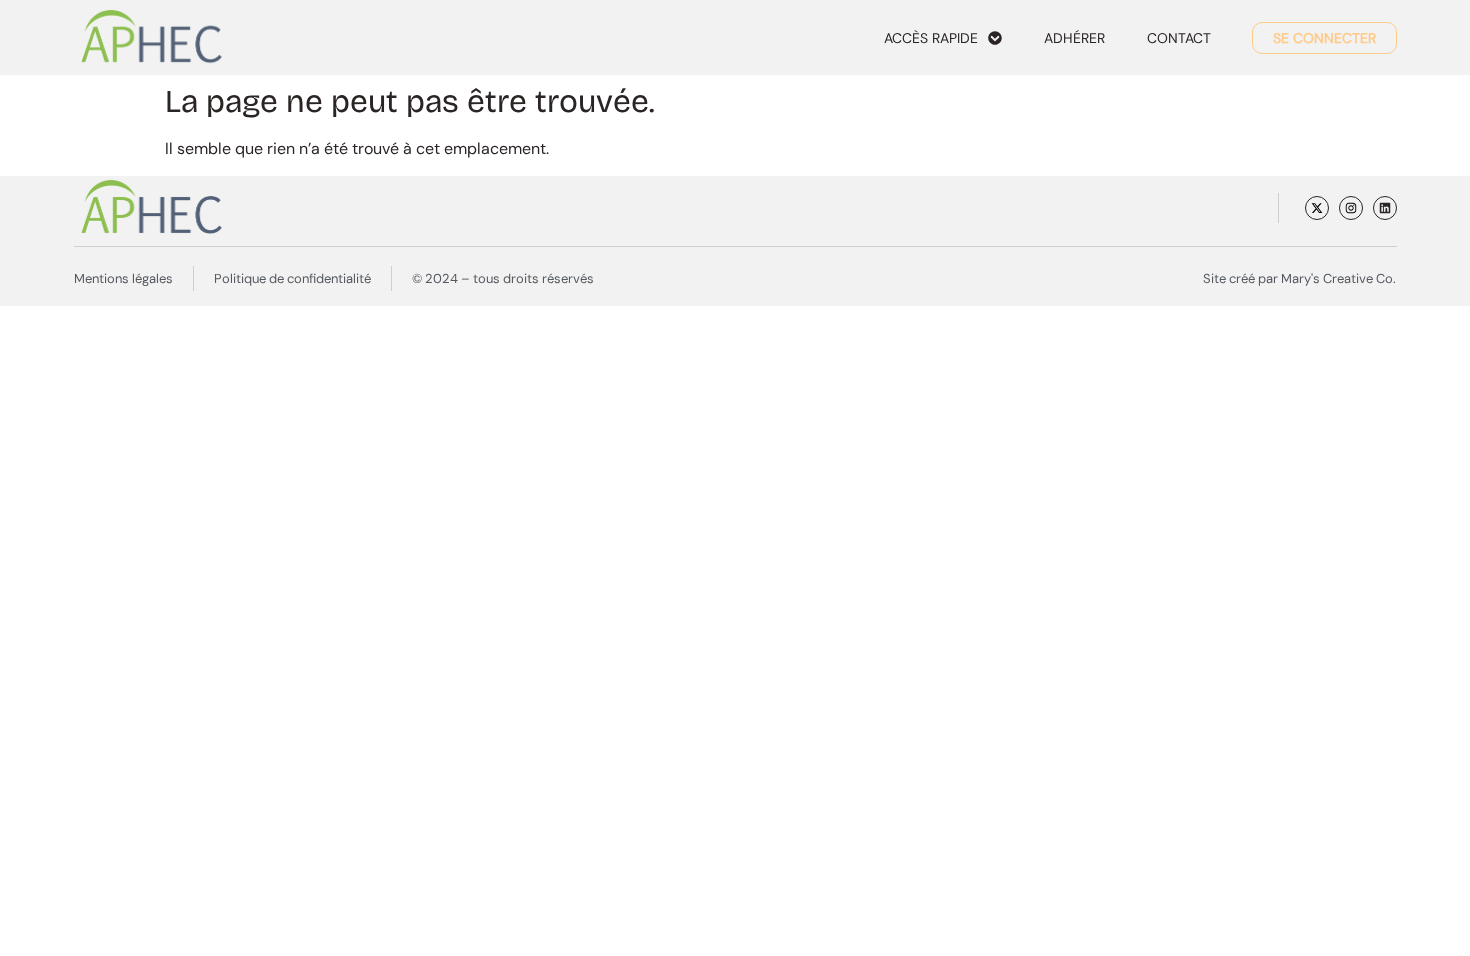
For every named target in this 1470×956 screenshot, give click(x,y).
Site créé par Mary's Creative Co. (1299, 278)
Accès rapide (931, 38)
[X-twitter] (1317, 208)
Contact (1179, 38)
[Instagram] (1351, 208)
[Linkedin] (1385, 208)
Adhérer (1074, 38)
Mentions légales (123, 278)
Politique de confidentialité (292, 278)
